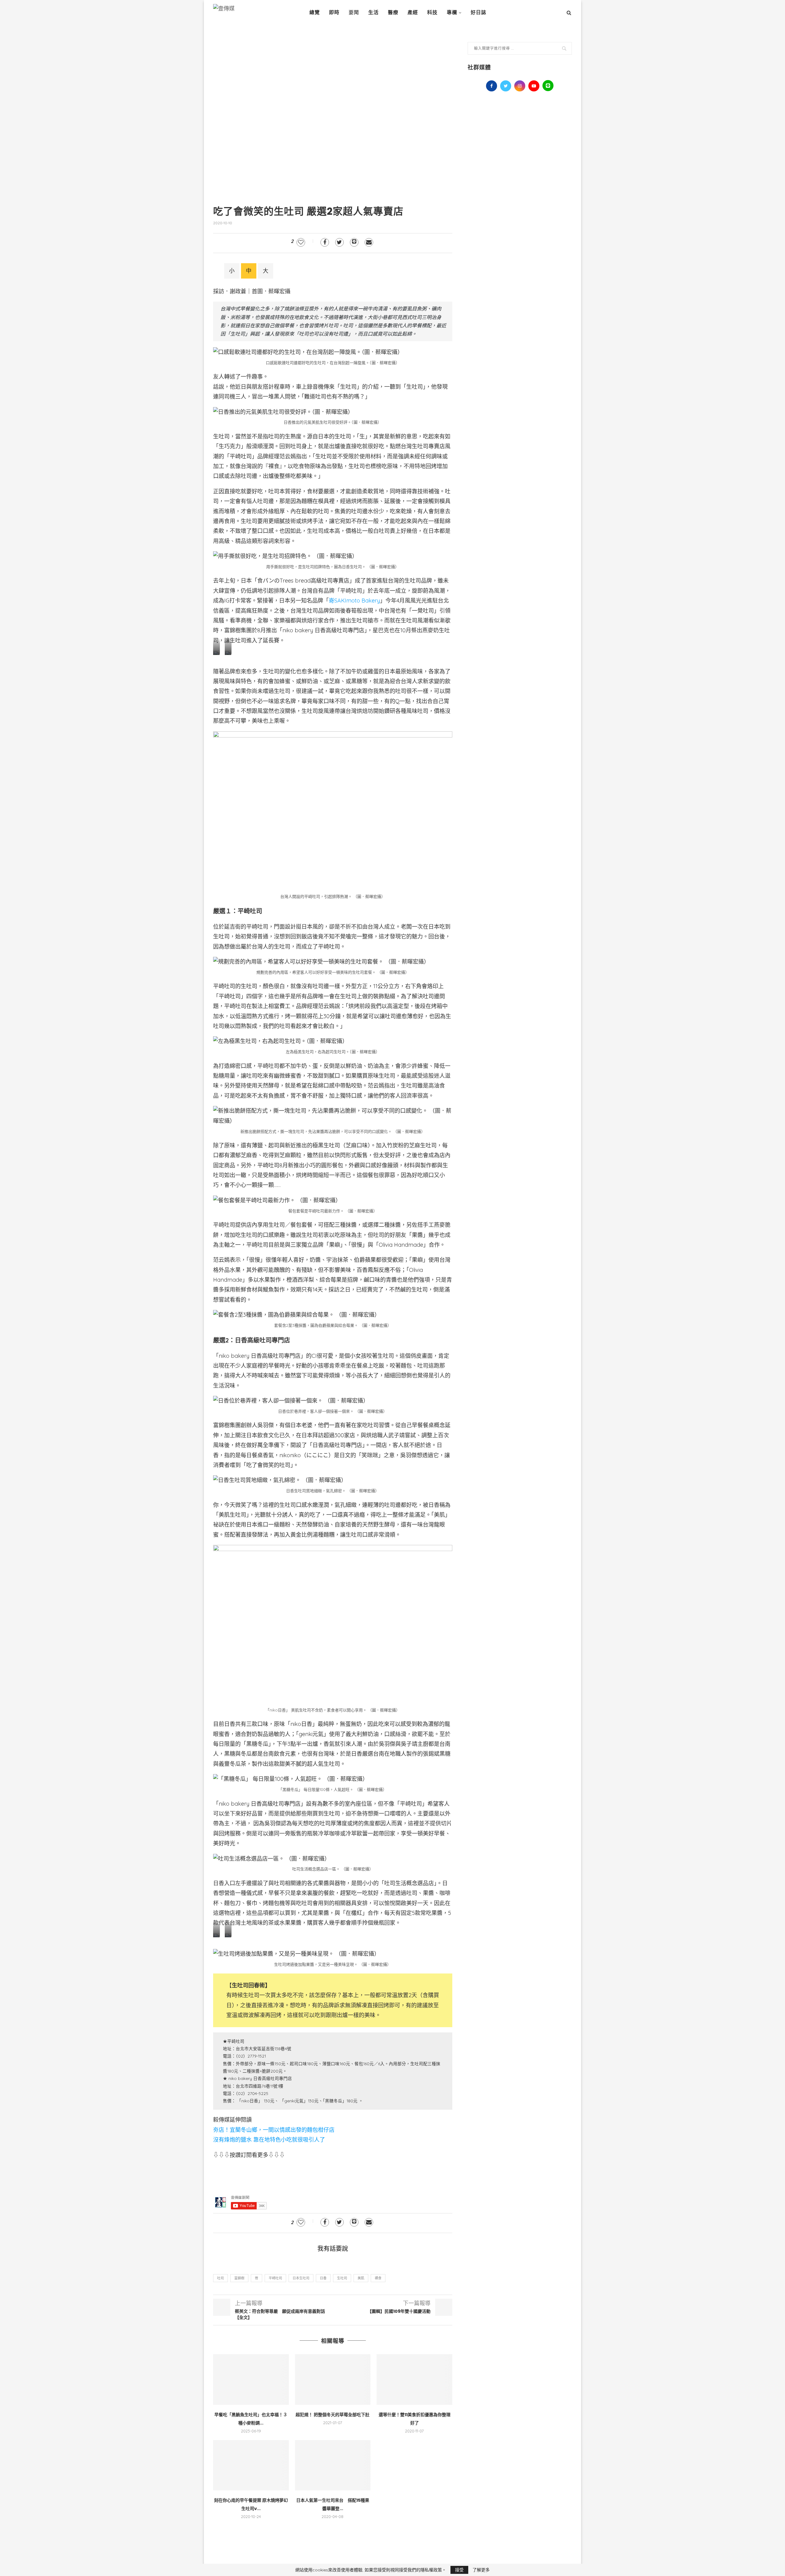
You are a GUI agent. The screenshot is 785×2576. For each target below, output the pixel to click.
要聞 (354, 12)
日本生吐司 (301, 2278)
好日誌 (479, 12)
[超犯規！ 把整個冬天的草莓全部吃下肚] (333, 2379)
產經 (413, 12)
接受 (459, 2570)
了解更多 (481, 2570)
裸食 (378, 2278)
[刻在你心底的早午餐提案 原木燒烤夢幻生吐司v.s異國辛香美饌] (251, 2465)
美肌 (361, 2278)
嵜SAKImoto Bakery (354, 601)
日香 (323, 2278)
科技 (432, 12)
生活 (373, 12)
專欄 (452, 12)
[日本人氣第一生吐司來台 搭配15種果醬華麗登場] (333, 2465)
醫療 (393, 12)
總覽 (315, 12)
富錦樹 (239, 2278)
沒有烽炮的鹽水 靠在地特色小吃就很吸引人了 (269, 2140)
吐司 (220, 2278)
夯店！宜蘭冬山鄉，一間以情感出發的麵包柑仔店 (274, 2130)
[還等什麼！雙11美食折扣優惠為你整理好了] (414, 2379)
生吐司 (342, 2278)
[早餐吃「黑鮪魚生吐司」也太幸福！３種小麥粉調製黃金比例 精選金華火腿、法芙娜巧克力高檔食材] (251, 2379)
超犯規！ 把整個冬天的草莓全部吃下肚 (333, 2415)
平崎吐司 (275, 2278)
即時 (334, 12)
